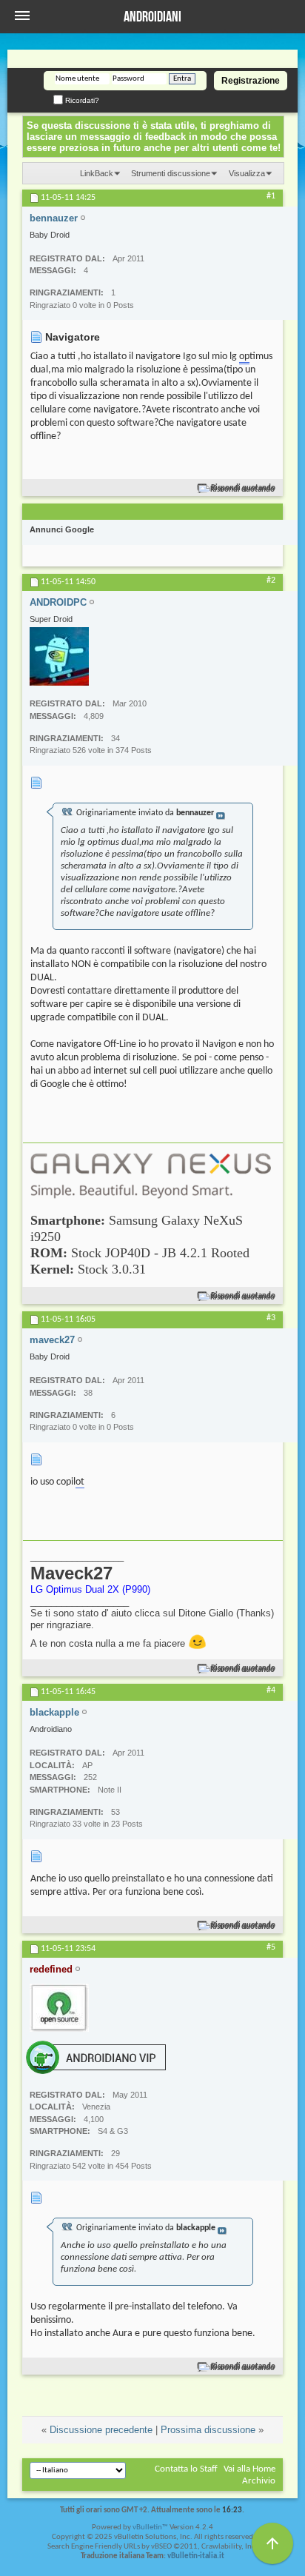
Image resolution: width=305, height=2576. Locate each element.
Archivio (259, 2481)
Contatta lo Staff (186, 2469)
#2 (271, 581)
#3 (271, 1318)
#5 (271, 1947)
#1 (271, 196)
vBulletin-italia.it (196, 2556)
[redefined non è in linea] (59, 2008)
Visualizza (247, 173)
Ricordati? (81, 100)
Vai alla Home (249, 2469)
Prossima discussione (208, 2430)
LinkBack (97, 173)
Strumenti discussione (171, 173)
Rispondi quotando (243, 488)
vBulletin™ (150, 2528)
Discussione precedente (101, 2430)
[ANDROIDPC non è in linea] (59, 656)
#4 (271, 1690)
